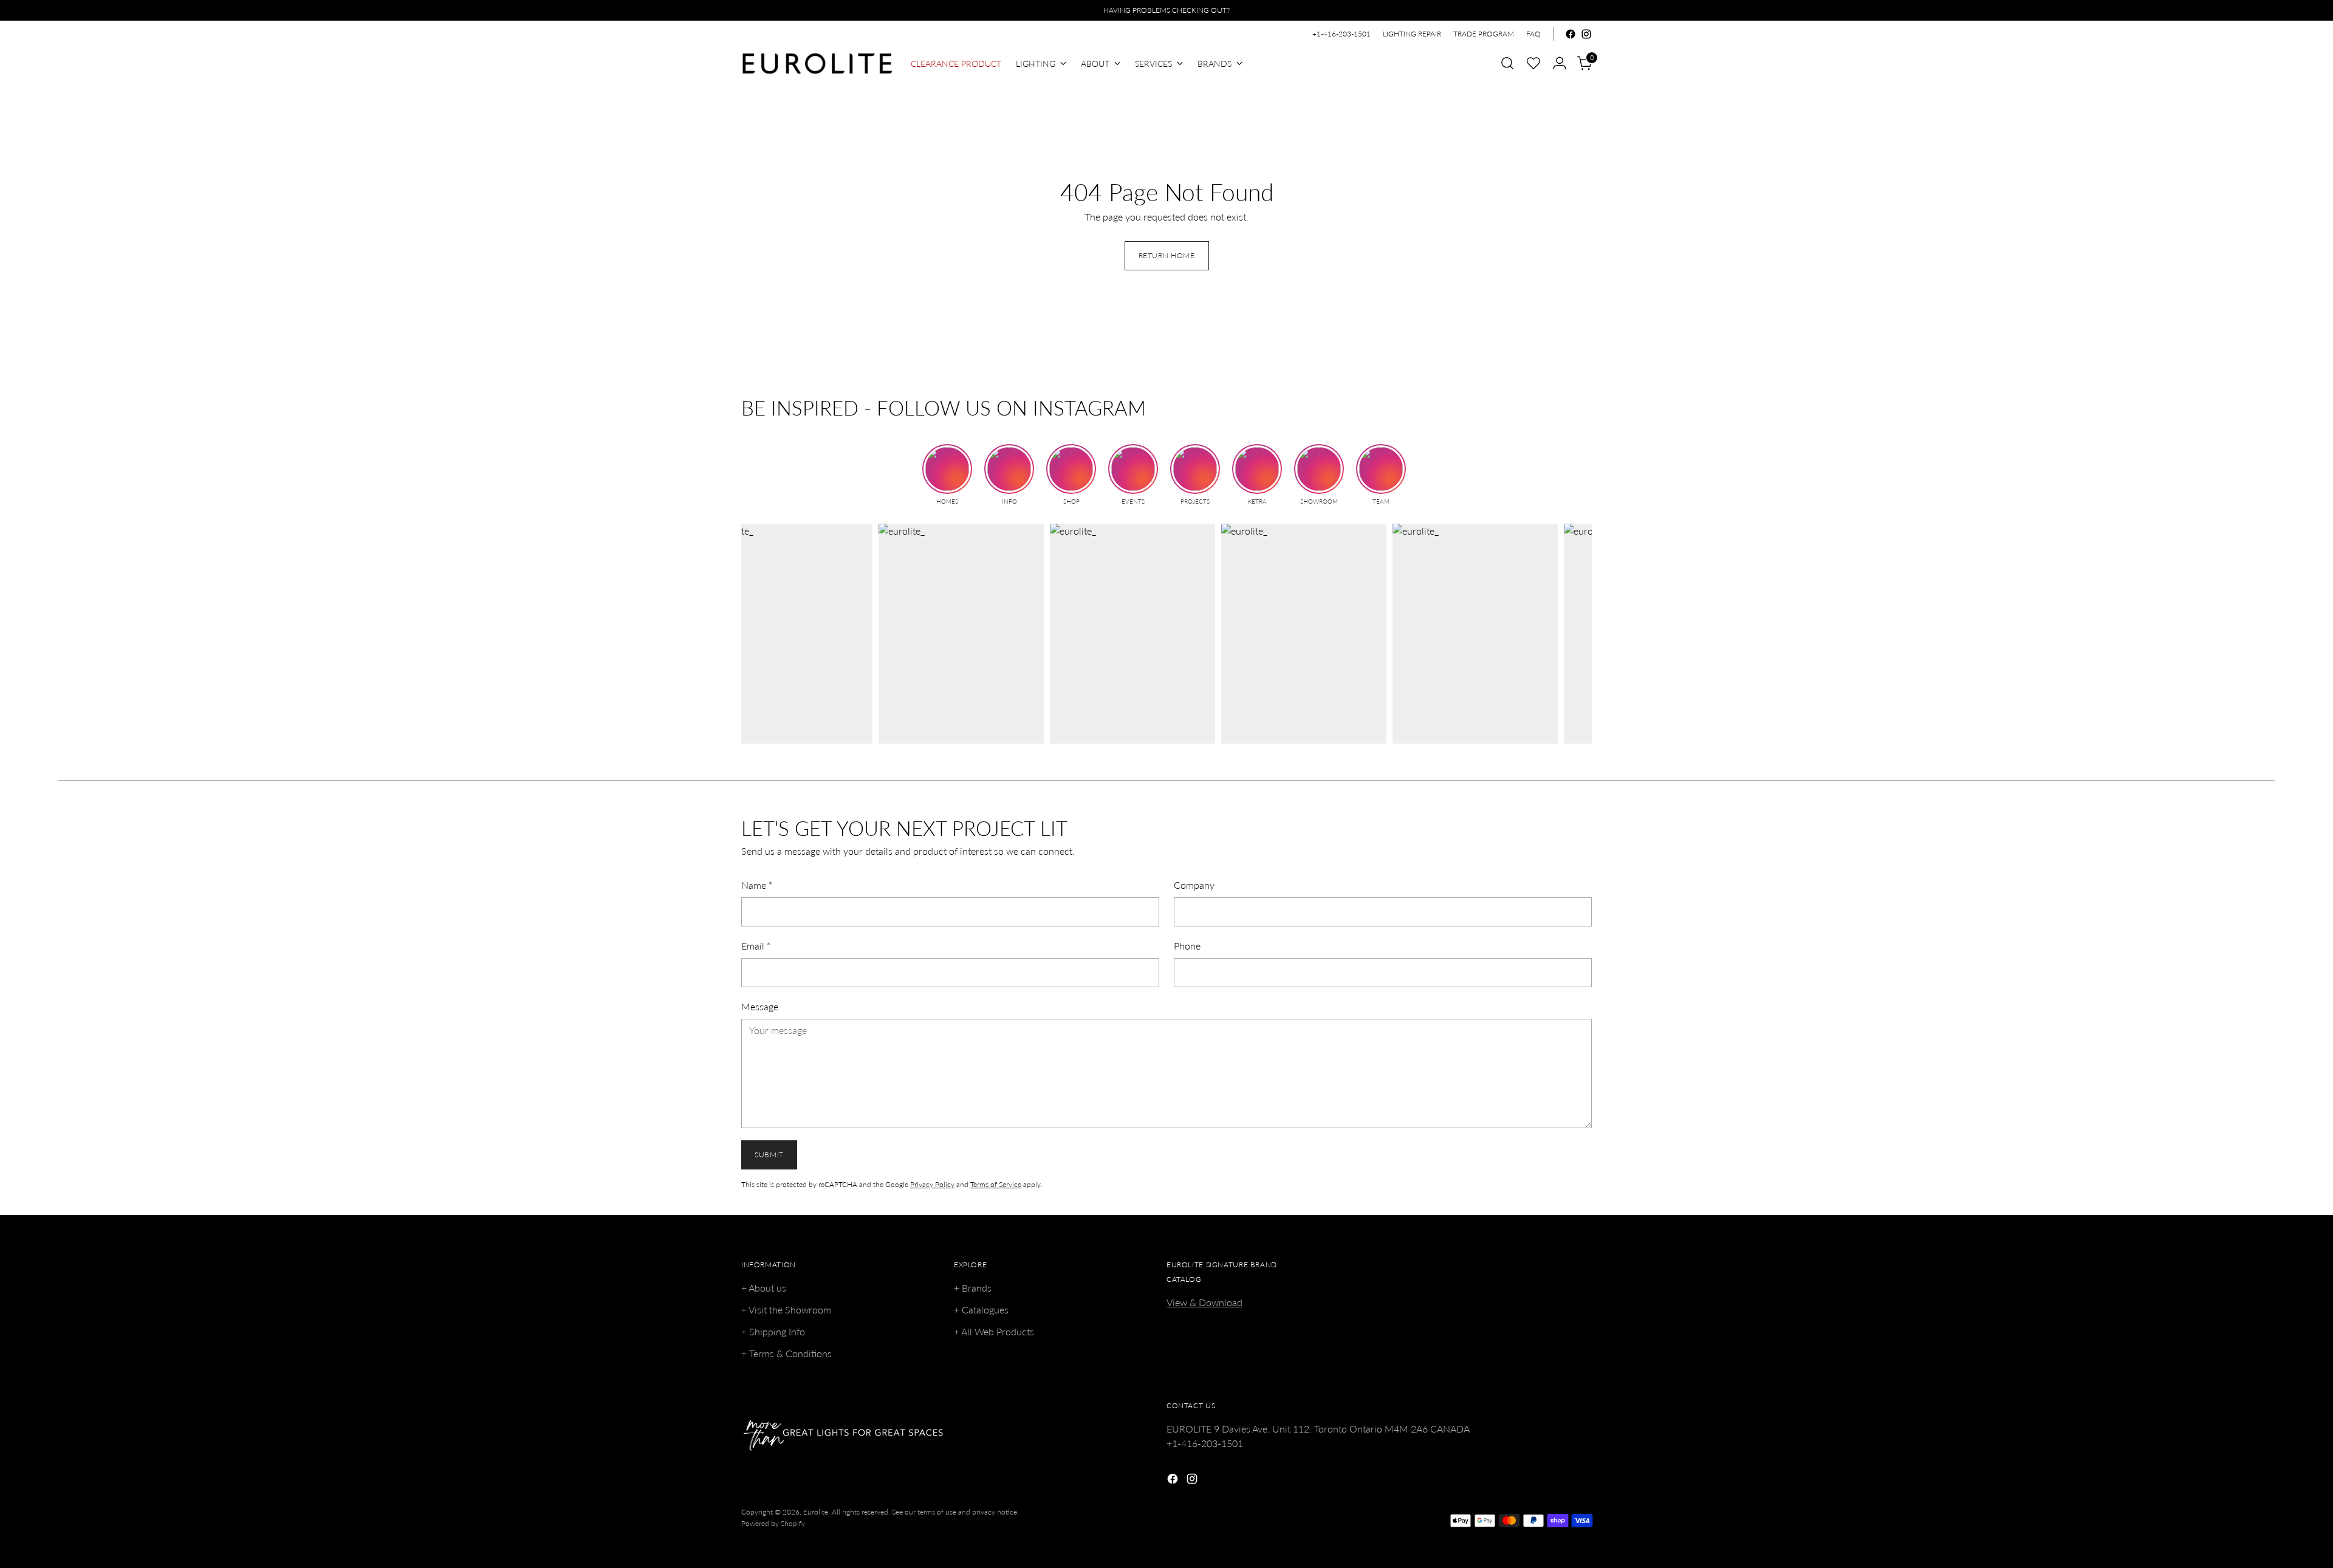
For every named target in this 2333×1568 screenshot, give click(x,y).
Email (756, 946)
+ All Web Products (994, 1331)
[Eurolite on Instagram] (1586, 34)
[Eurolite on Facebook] (1571, 34)
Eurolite (816, 1512)
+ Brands (973, 1288)
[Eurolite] (817, 63)
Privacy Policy (932, 1184)
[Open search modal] (1507, 63)
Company (1194, 885)
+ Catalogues (981, 1310)
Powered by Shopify (773, 1523)
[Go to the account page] (1560, 63)
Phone (1187, 946)
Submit (769, 1155)
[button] (1533, 63)
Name (757, 885)
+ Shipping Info (773, 1331)
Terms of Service (996, 1184)
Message (760, 1006)
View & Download (1204, 1302)
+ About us (764, 1288)
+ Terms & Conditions (786, 1353)
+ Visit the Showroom (786, 1310)
